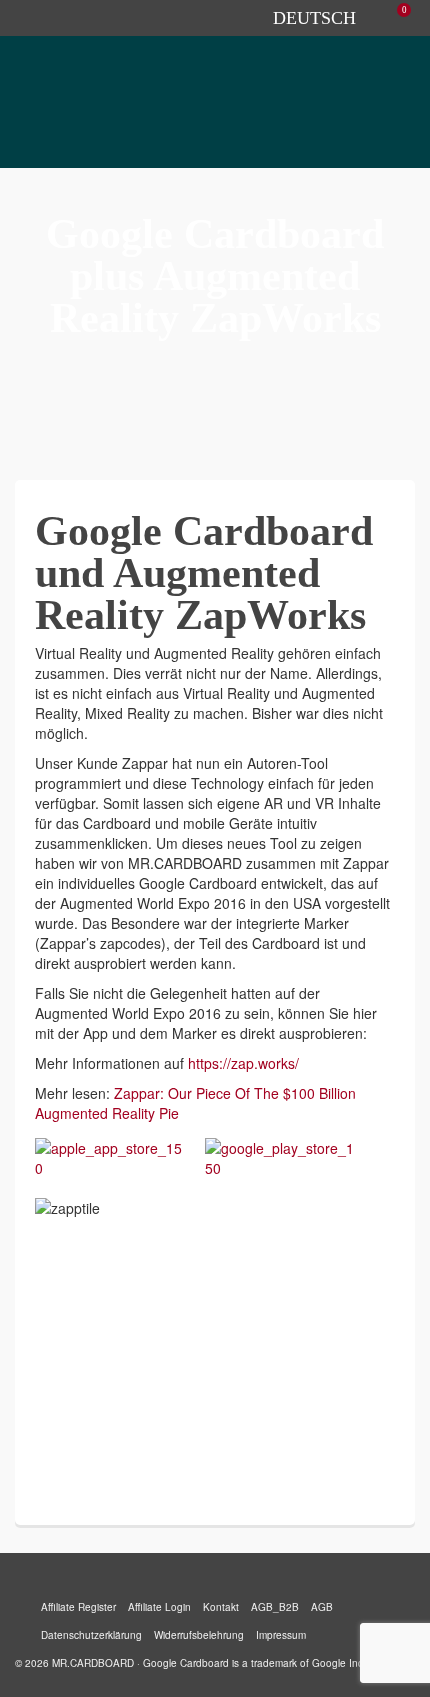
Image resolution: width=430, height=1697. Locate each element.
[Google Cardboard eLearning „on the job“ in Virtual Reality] (190, 364)
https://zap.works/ (243, 1063)
